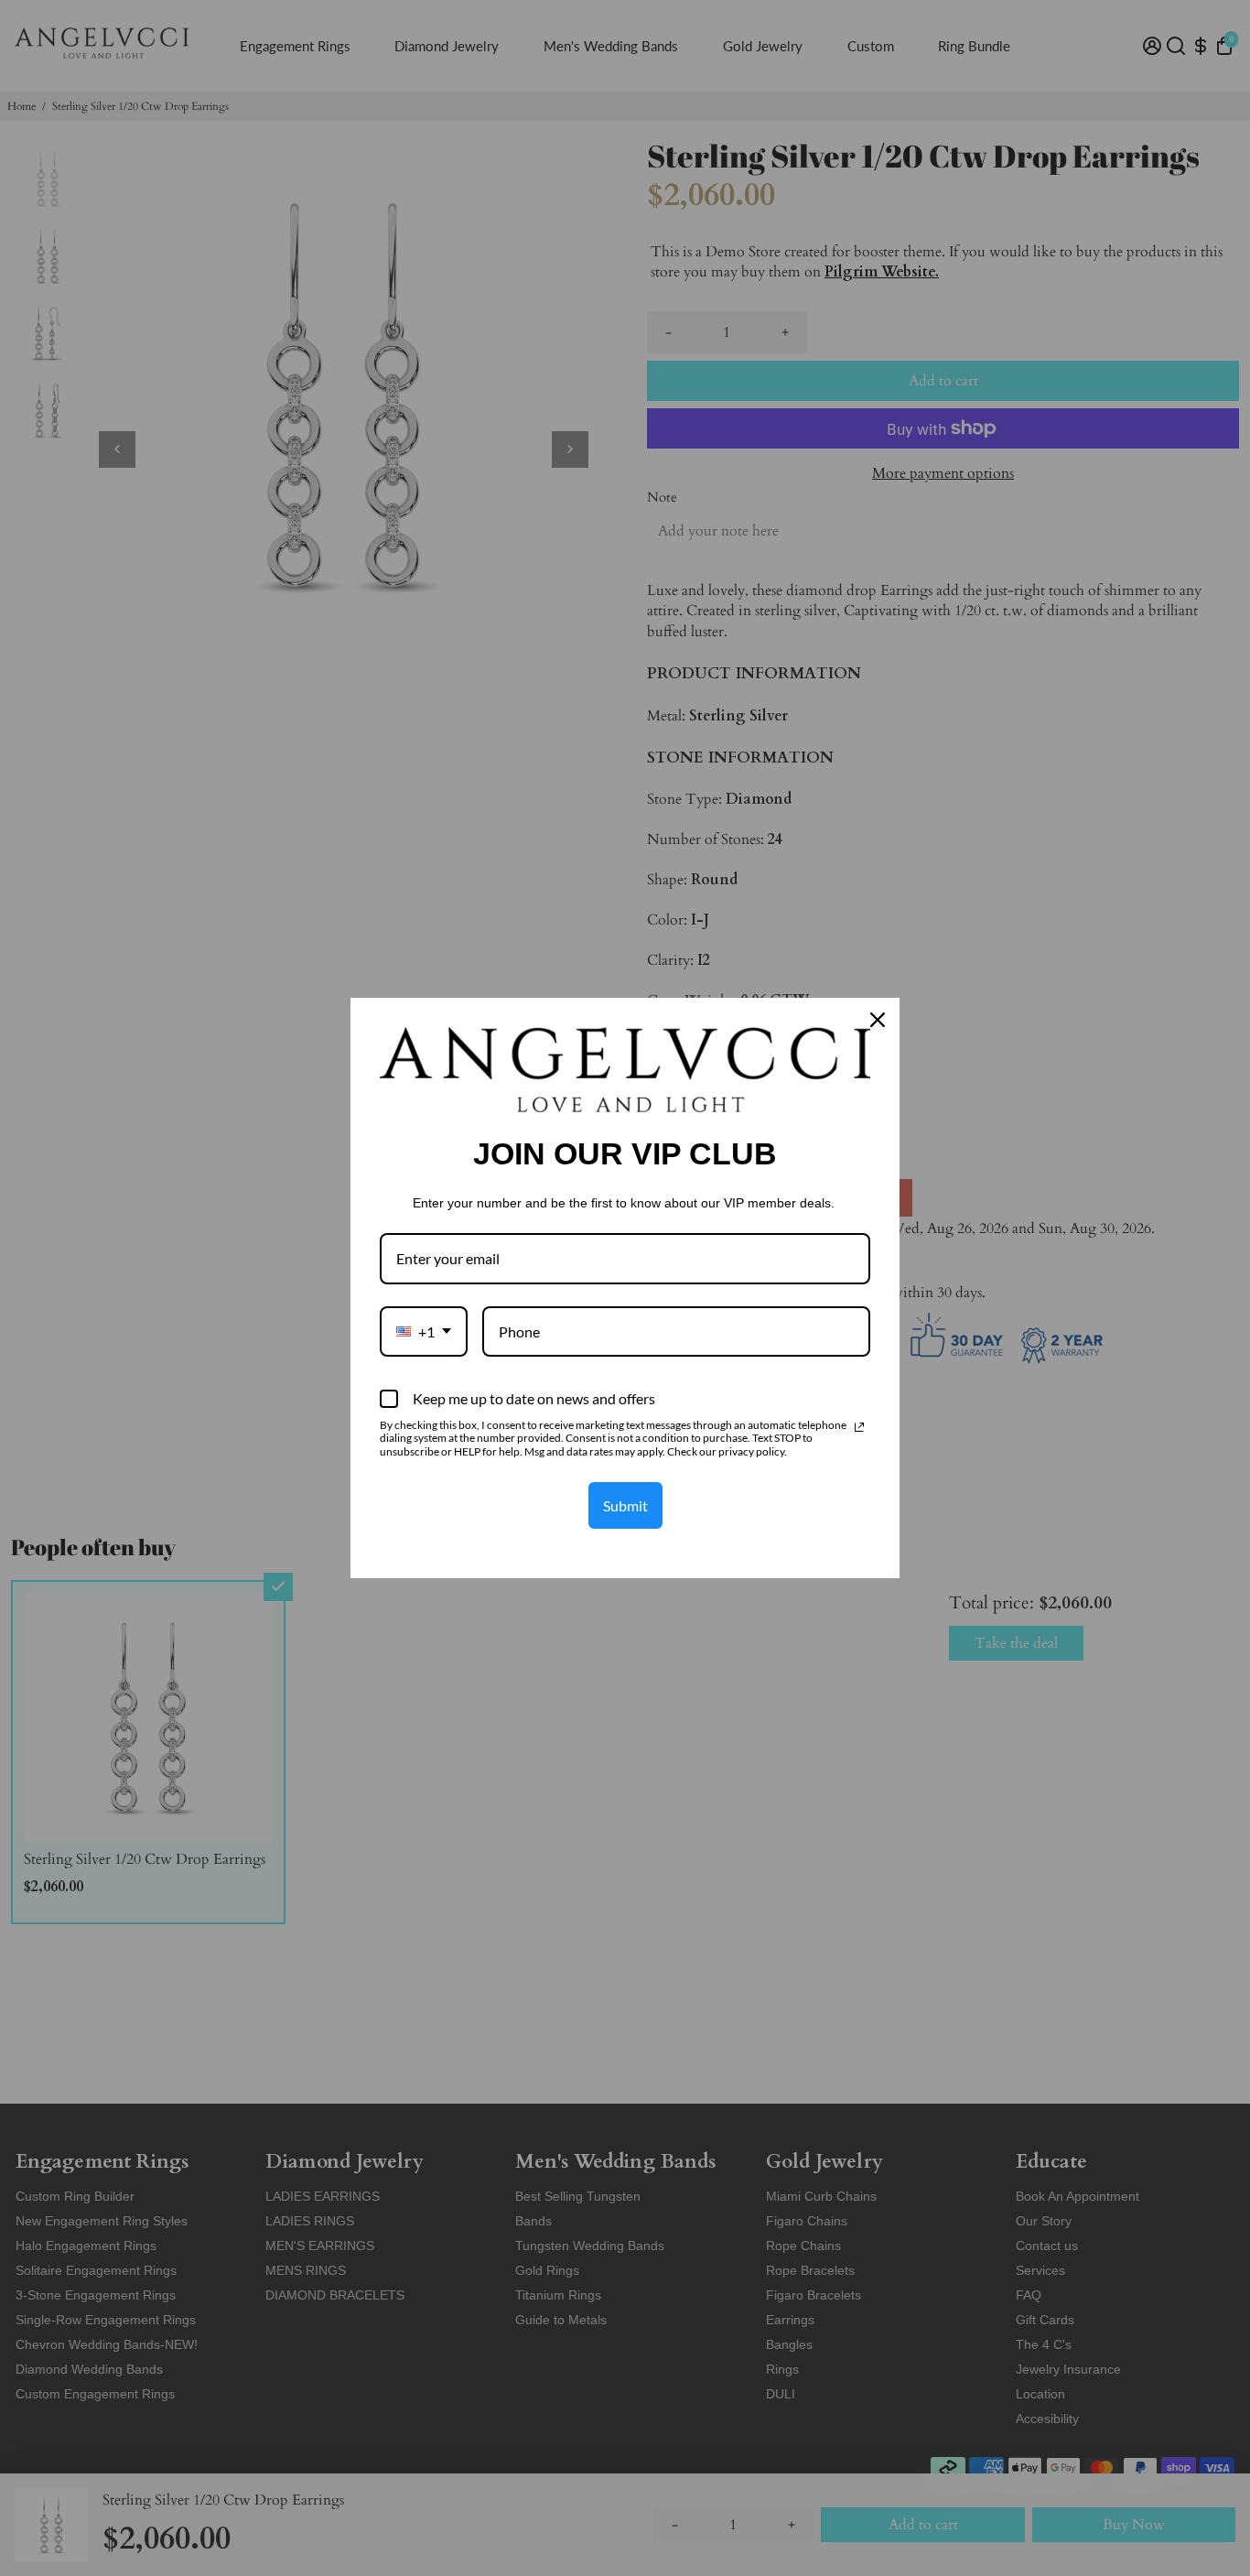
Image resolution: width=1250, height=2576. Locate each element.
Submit (625, 1505)
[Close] (878, 1020)
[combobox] (424, 1331)
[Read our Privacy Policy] (859, 1427)
